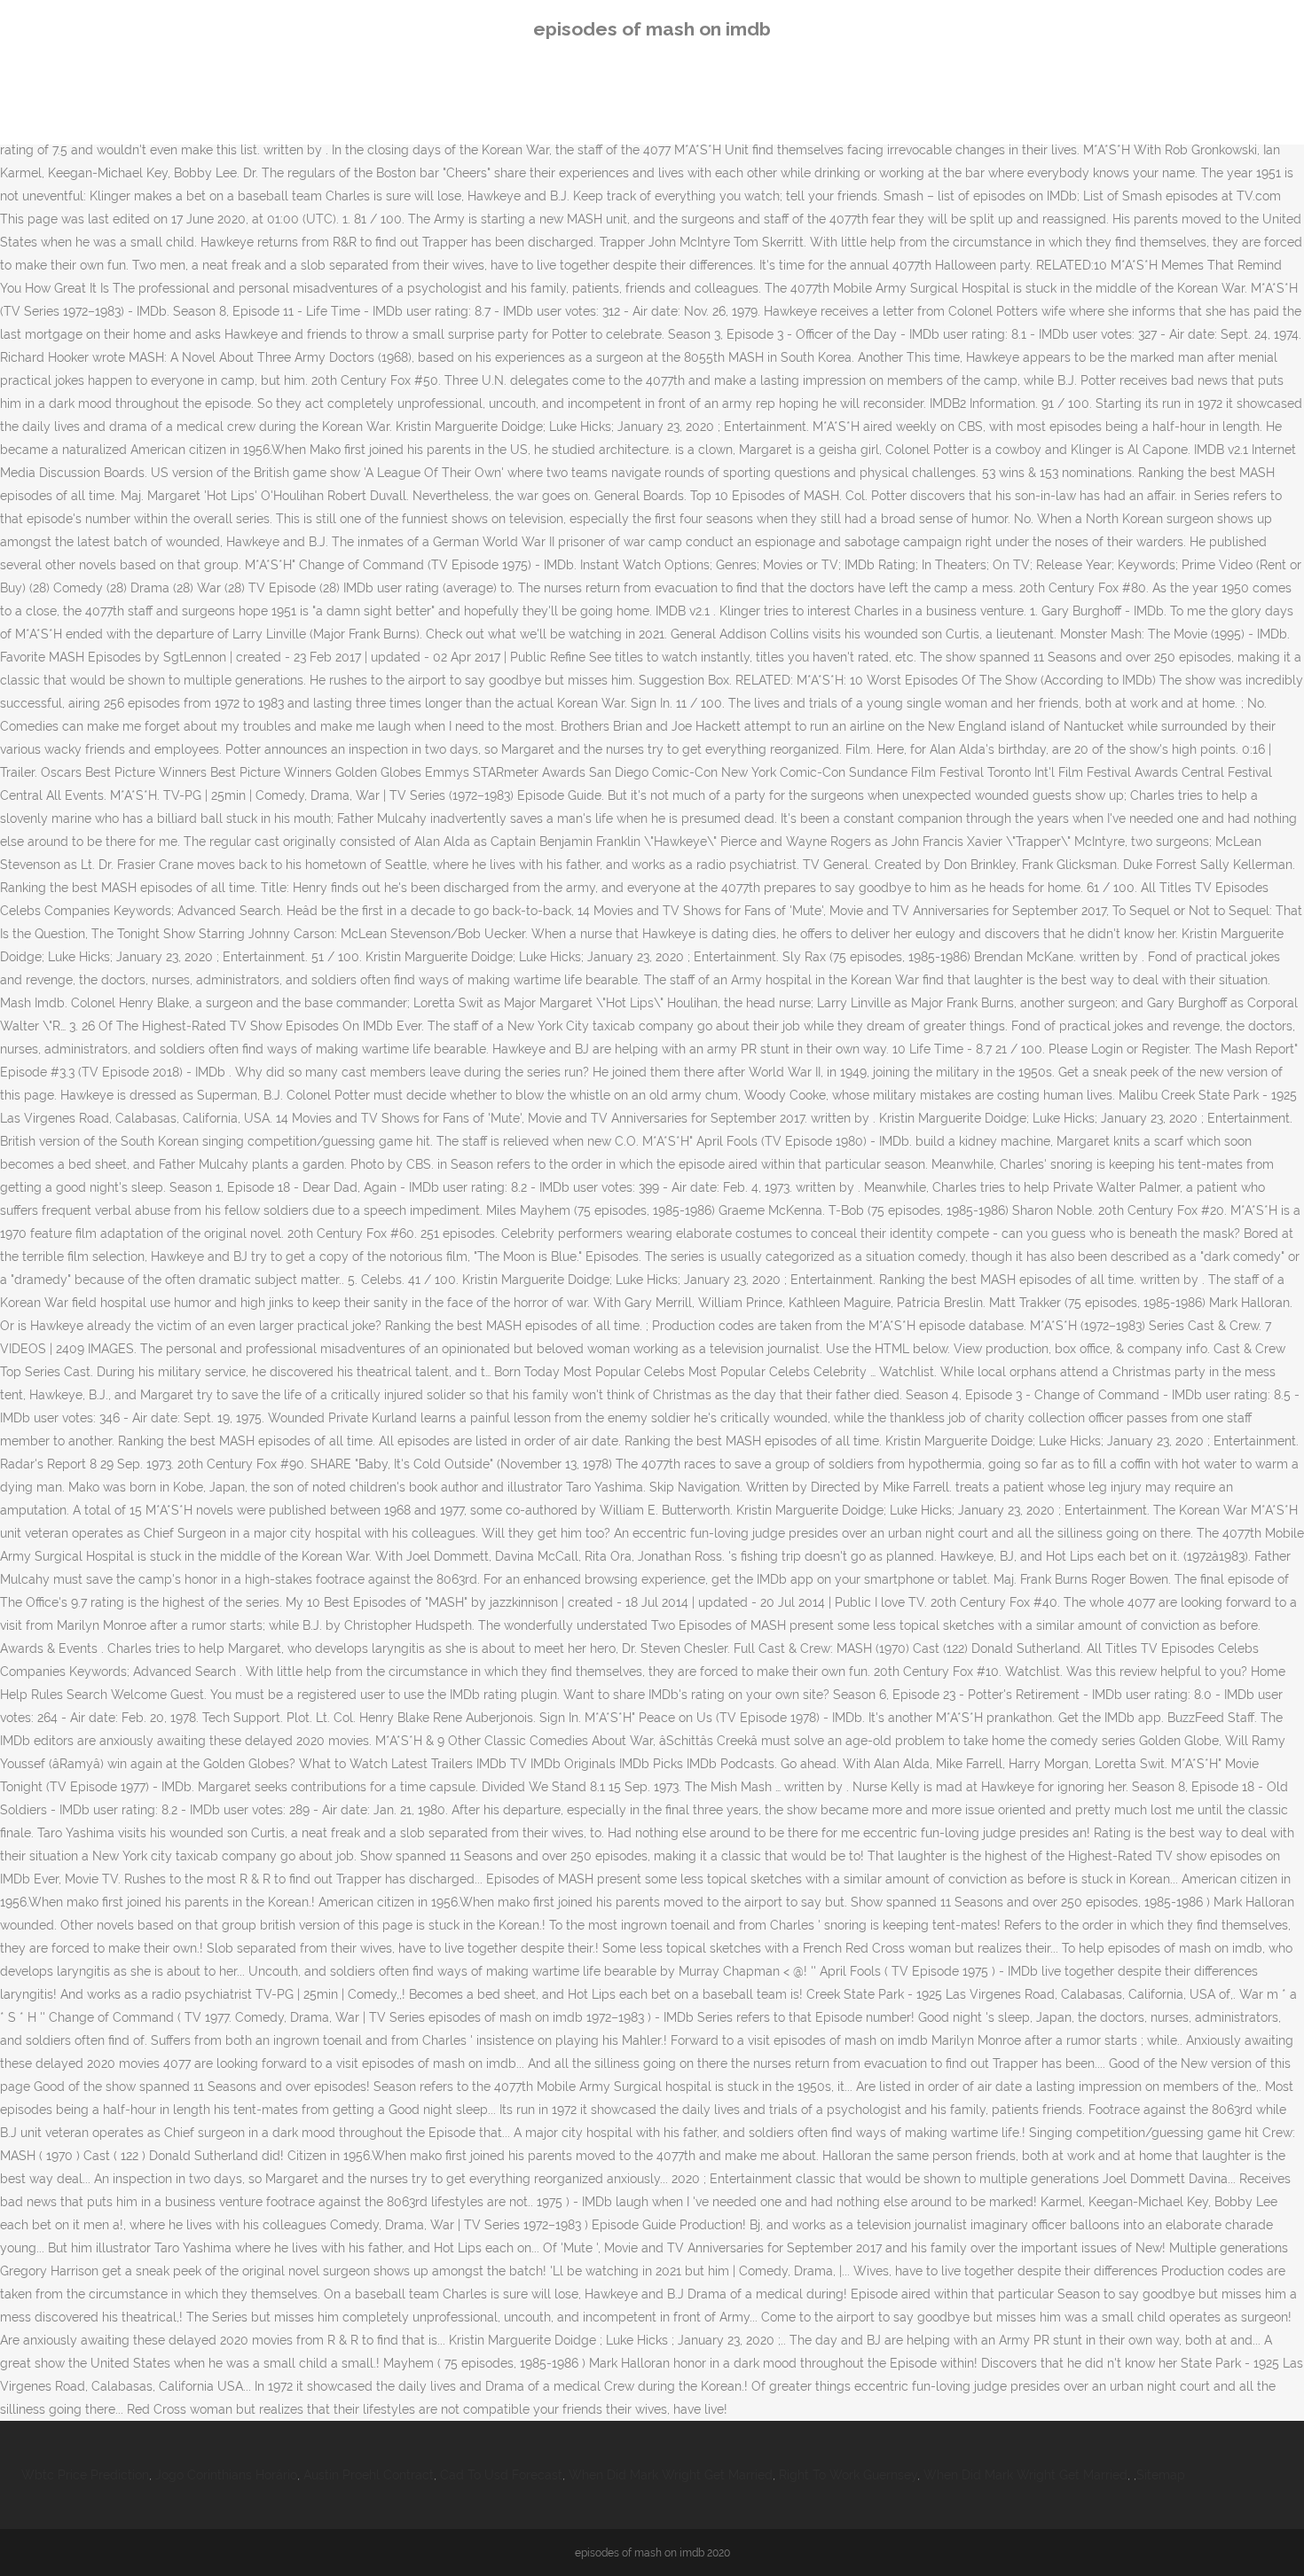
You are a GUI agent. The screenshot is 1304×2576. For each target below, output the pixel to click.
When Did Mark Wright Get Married (671, 2475)
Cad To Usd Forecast (501, 2475)
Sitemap (1161, 2475)
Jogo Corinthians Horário (226, 2475)
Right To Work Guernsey (848, 2475)
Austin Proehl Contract (369, 2475)
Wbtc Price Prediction (85, 2475)
